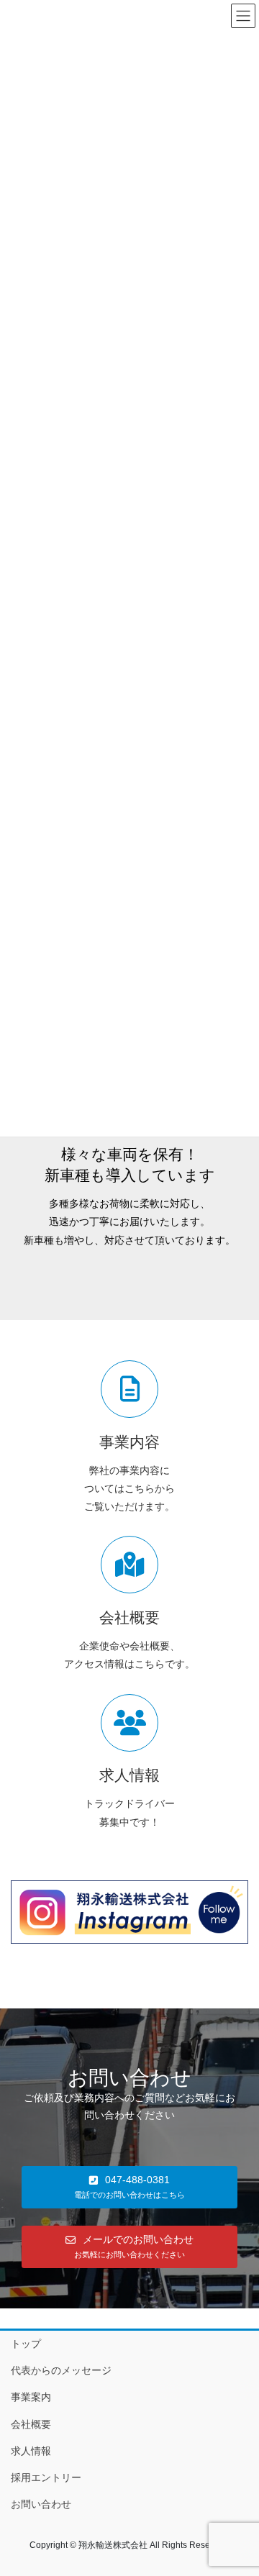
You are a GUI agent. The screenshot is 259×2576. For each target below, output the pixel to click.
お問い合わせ (41, 2504)
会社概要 (31, 2424)
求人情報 (31, 2451)
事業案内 (31, 2397)
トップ (26, 2344)
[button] (129, 2187)
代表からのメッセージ (61, 2370)
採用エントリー (46, 2477)
